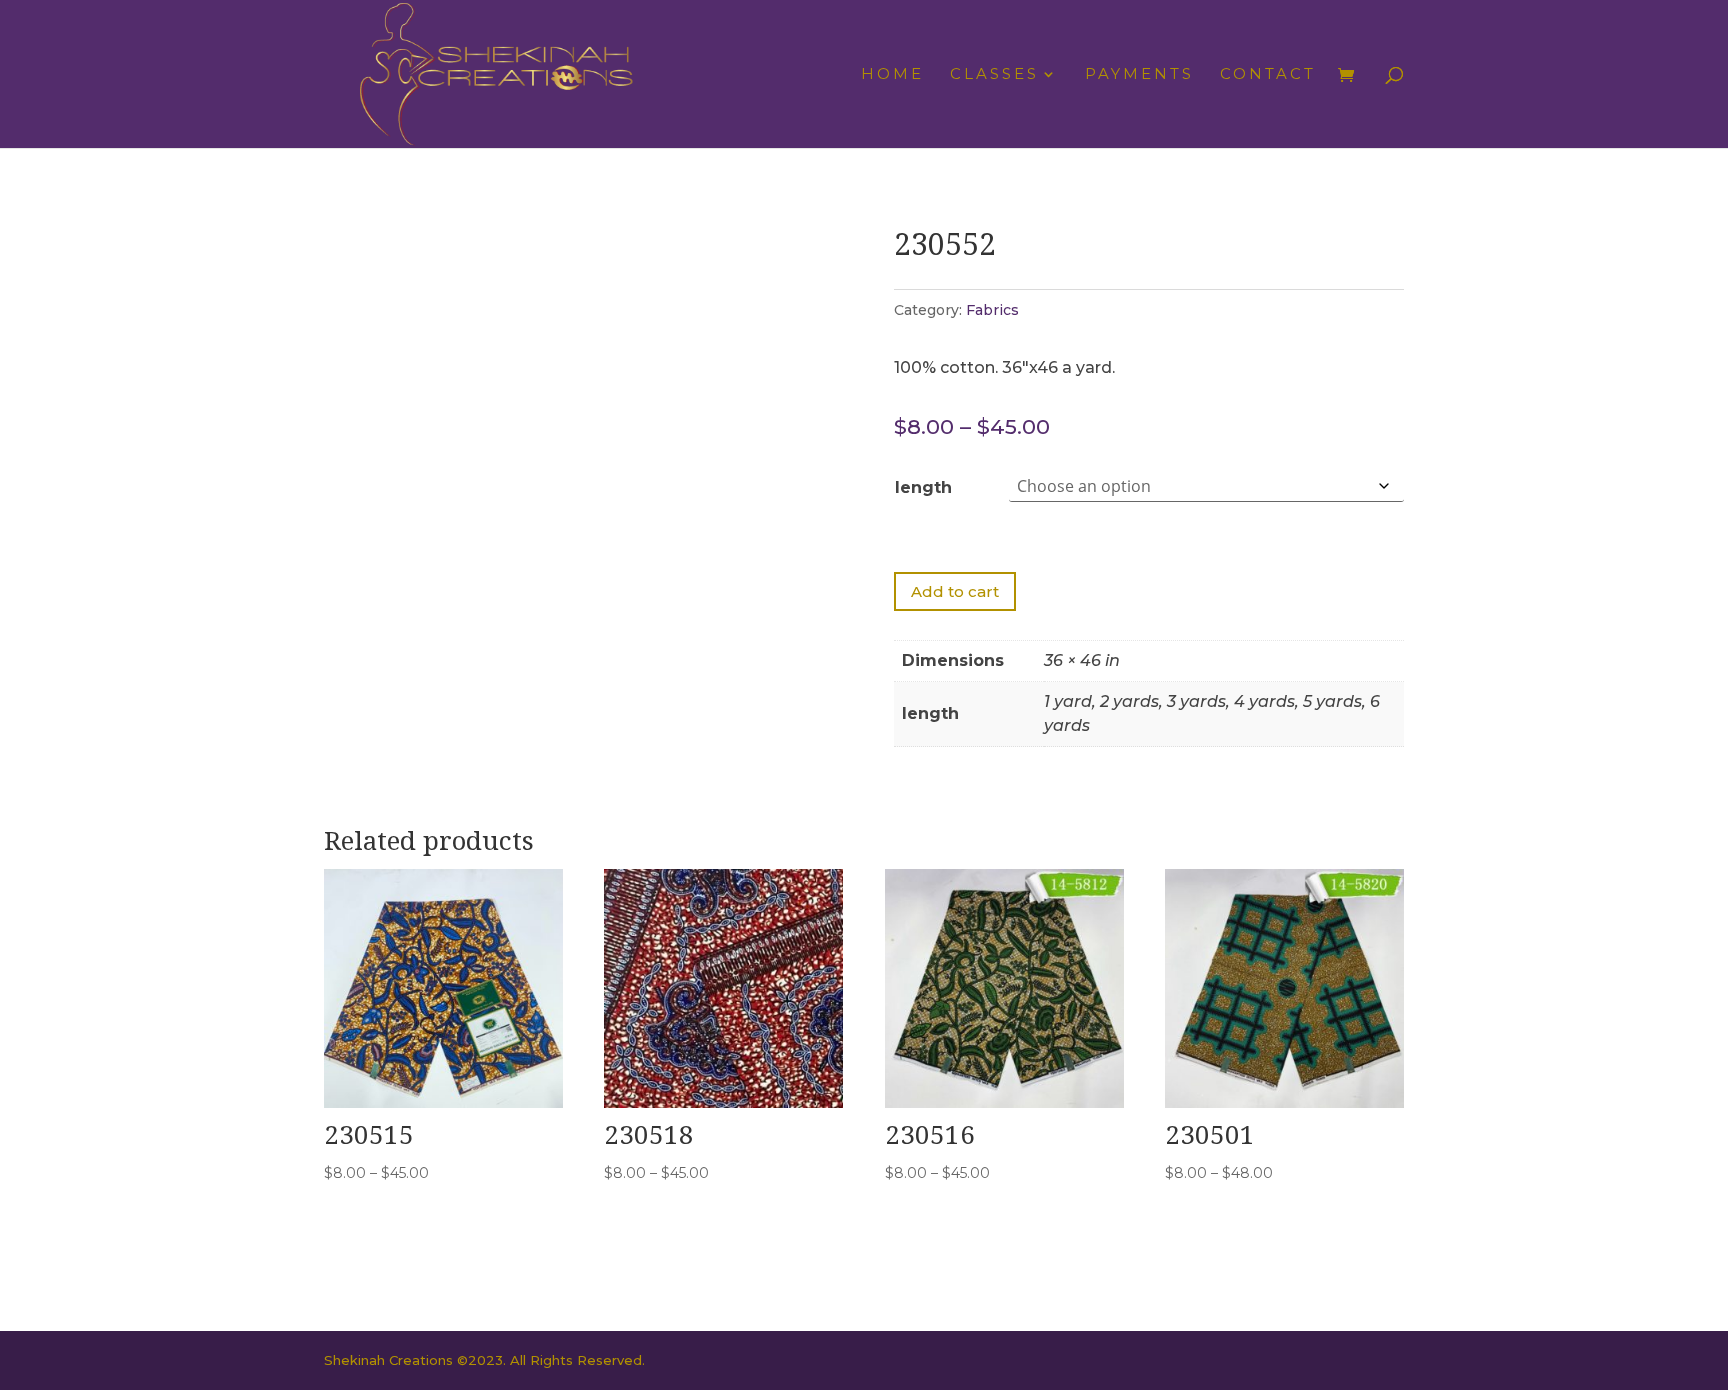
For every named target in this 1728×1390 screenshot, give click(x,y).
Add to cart (955, 591)
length (923, 487)
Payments (1139, 75)
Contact (1268, 75)
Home (892, 75)
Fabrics (992, 310)
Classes (994, 75)
